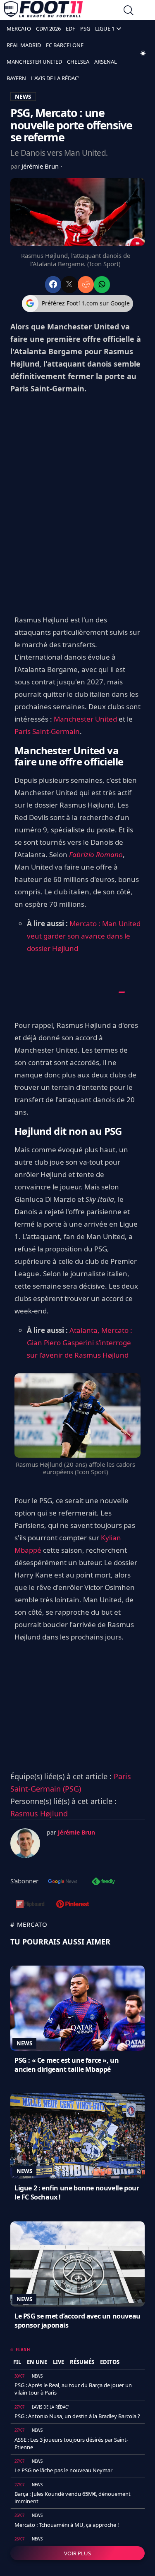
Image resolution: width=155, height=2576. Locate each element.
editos (110, 2362)
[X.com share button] (69, 285)
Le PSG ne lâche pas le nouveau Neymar (63, 2470)
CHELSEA (78, 62)
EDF (70, 29)
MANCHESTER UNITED (34, 62)
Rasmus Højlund (39, 1813)
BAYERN (16, 78)
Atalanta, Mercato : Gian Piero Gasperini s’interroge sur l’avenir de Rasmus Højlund (80, 1343)
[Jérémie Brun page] (25, 1843)
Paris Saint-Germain (47, 731)
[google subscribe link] (63, 1882)
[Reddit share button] (86, 285)
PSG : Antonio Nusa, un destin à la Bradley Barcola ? (77, 2416)
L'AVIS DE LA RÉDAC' (55, 78)
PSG (85, 29)
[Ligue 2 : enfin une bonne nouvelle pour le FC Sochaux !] (77, 2136)
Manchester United (85, 719)
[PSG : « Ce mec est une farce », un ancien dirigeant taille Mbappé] (77, 2008)
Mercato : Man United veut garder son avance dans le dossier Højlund (84, 936)
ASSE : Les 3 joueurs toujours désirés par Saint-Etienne (71, 2443)
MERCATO (19, 29)
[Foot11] (43, 11)
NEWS (23, 97)
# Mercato (29, 1924)
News (24, 2043)
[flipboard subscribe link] (30, 1905)
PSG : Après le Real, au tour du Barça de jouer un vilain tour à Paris (73, 2389)
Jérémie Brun (41, 166)
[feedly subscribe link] (103, 1882)
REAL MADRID (24, 45)
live (58, 2362)
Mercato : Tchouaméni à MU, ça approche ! (67, 2525)
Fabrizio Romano (96, 854)
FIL (17, 2362)
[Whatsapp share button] (102, 285)
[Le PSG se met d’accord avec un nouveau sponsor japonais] (77, 2264)
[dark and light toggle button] (143, 53)
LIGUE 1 (105, 29)
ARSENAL (106, 62)
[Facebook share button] (53, 285)
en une (37, 2362)
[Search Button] (129, 11)
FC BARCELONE (65, 45)
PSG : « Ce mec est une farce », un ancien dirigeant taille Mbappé (67, 2065)
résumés (82, 2362)
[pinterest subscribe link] (73, 1905)
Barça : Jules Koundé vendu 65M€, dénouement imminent (73, 2497)
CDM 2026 (48, 29)
